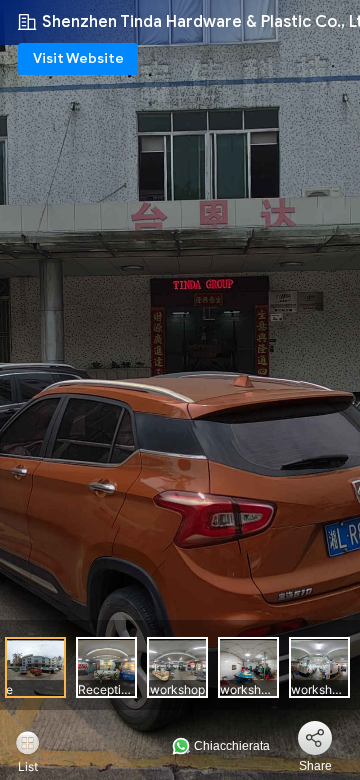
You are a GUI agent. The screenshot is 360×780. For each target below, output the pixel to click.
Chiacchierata (230, 746)
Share (315, 766)
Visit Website (78, 58)
